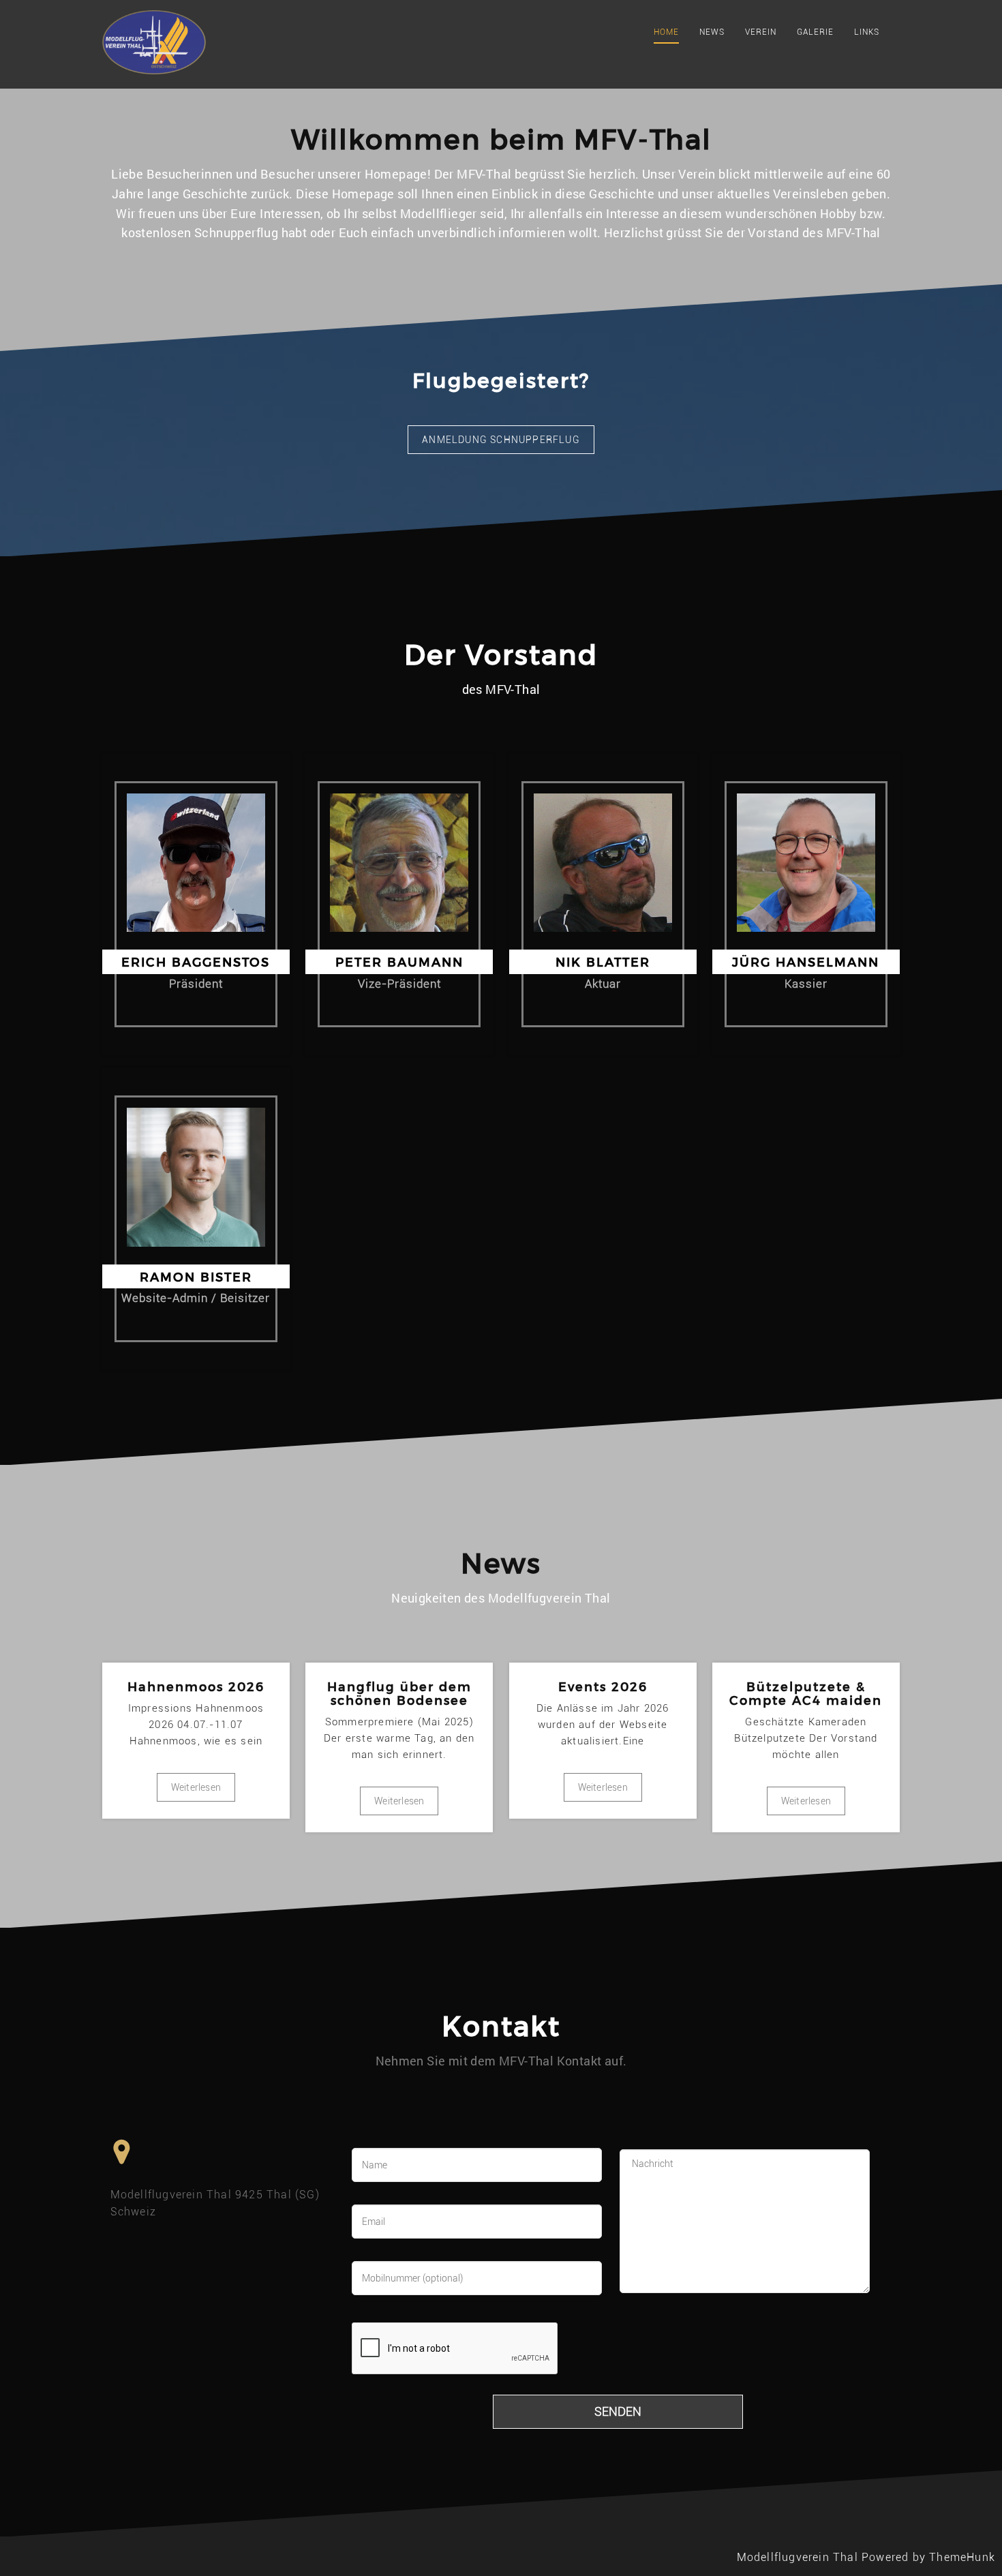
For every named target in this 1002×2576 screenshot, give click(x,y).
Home (666, 32)
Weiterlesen (196, 1787)
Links (867, 32)
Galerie (815, 32)
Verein (761, 32)
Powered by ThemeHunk (928, 2557)
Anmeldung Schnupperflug (501, 440)
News (712, 32)
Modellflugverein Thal (798, 2557)
